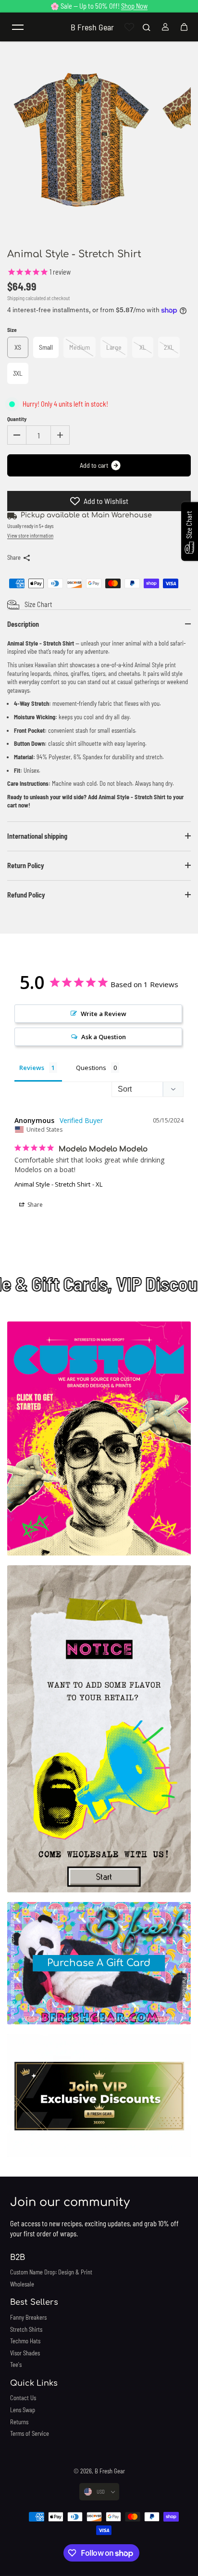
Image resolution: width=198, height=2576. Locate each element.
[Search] (147, 27)
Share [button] (34, 1205)
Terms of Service (30, 2433)
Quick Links (34, 2383)
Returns (19, 2422)
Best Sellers (34, 2302)
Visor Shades (25, 2353)
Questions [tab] (91, 1068)
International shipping (37, 836)
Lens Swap (23, 2410)
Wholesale (22, 2284)
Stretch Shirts (26, 2329)
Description (23, 624)
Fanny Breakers (28, 2317)
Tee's (16, 2365)
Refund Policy (26, 895)
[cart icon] (184, 27)
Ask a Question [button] (104, 1037)
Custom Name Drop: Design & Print (51, 2272)
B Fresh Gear (110, 2471)
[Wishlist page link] (129, 27)
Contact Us (23, 2398)
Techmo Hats (25, 2341)
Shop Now (134, 6)
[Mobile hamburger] (18, 27)
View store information (30, 535)
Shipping (16, 298)
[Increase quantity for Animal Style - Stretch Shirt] (60, 435)
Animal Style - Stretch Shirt (52, 1184)
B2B (18, 2258)
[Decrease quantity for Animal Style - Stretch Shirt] (17, 435)
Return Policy (26, 865)
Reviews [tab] (32, 1068)
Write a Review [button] (104, 1014)
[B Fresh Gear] (99, 1439)
